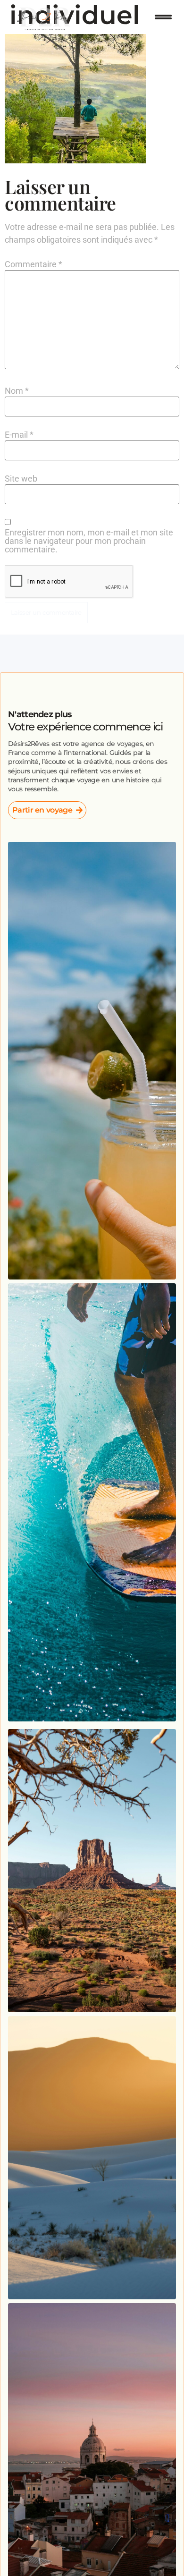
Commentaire (33, 264)
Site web (21, 479)
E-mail (19, 435)
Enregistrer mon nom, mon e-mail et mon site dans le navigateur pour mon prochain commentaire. (89, 541)
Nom (17, 391)
